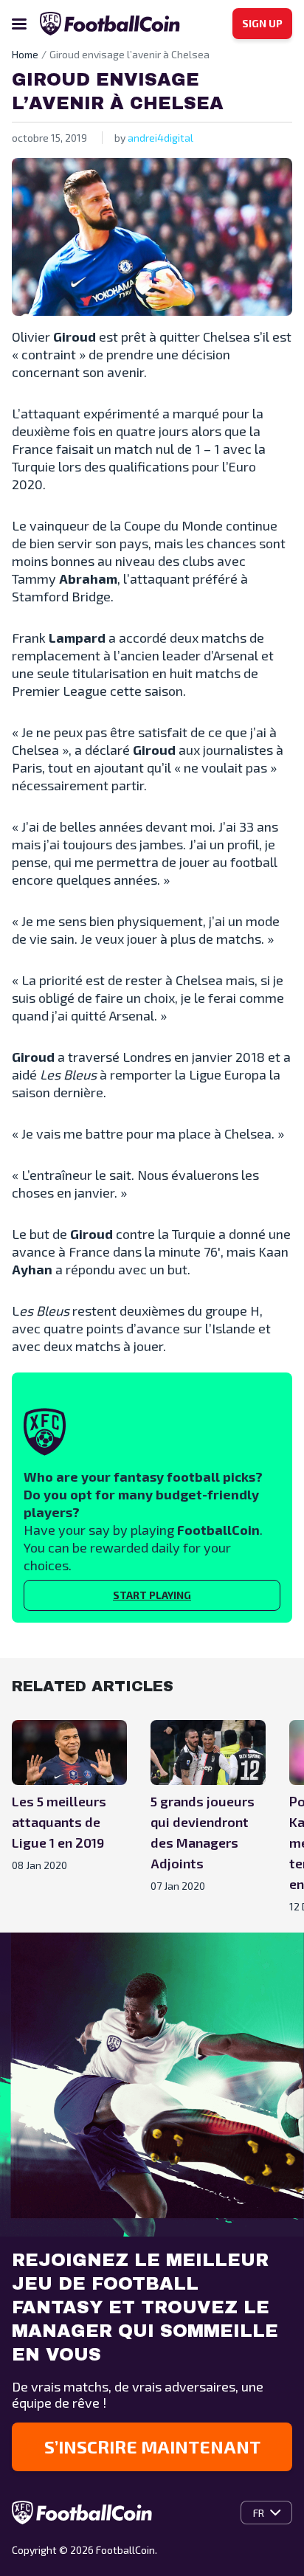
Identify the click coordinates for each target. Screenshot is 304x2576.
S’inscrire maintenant (152, 2446)
